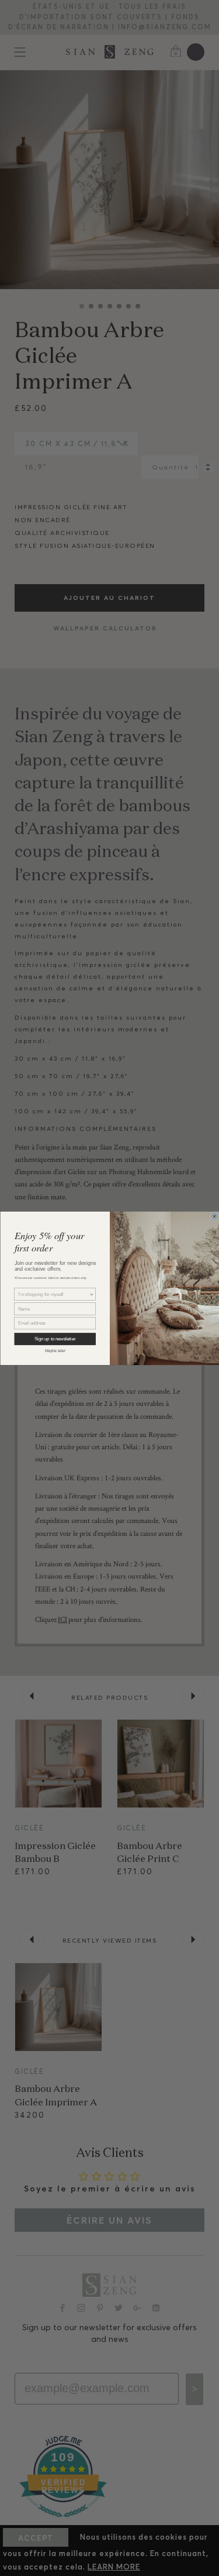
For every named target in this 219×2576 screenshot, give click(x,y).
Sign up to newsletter (55, 1339)
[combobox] (53, 1294)
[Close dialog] (215, 1216)
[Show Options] (92, 1294)
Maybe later (55, 1350)
